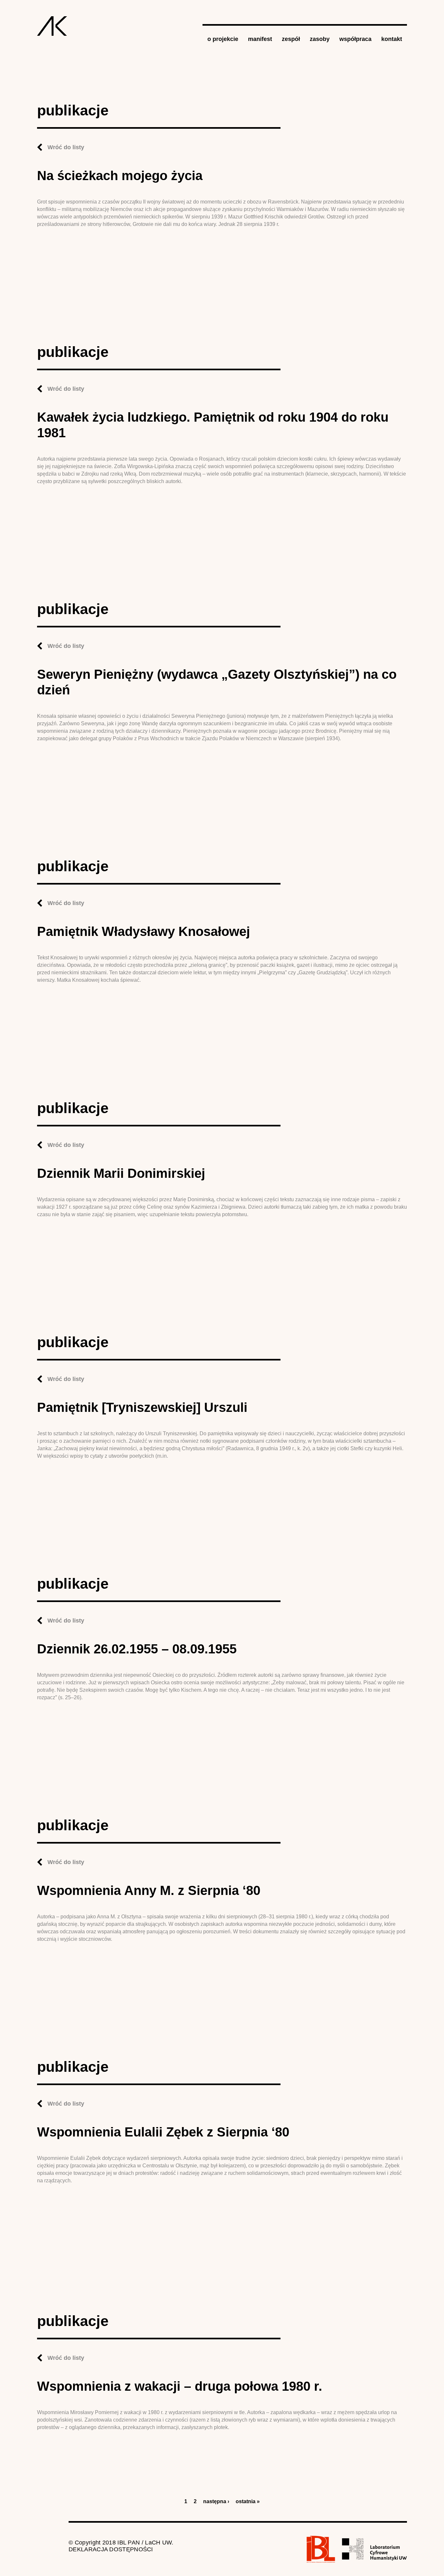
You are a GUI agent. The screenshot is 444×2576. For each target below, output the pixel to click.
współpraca (355, 39)
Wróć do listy (66, 147)
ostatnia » (248, 2501)
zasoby (320, 39)
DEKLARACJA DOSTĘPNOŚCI (111, 2549)
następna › (216, 2501)
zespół (291, 39)
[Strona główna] (52, 26)
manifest (260, 39)
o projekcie (223, 39)
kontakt (392, 39)
